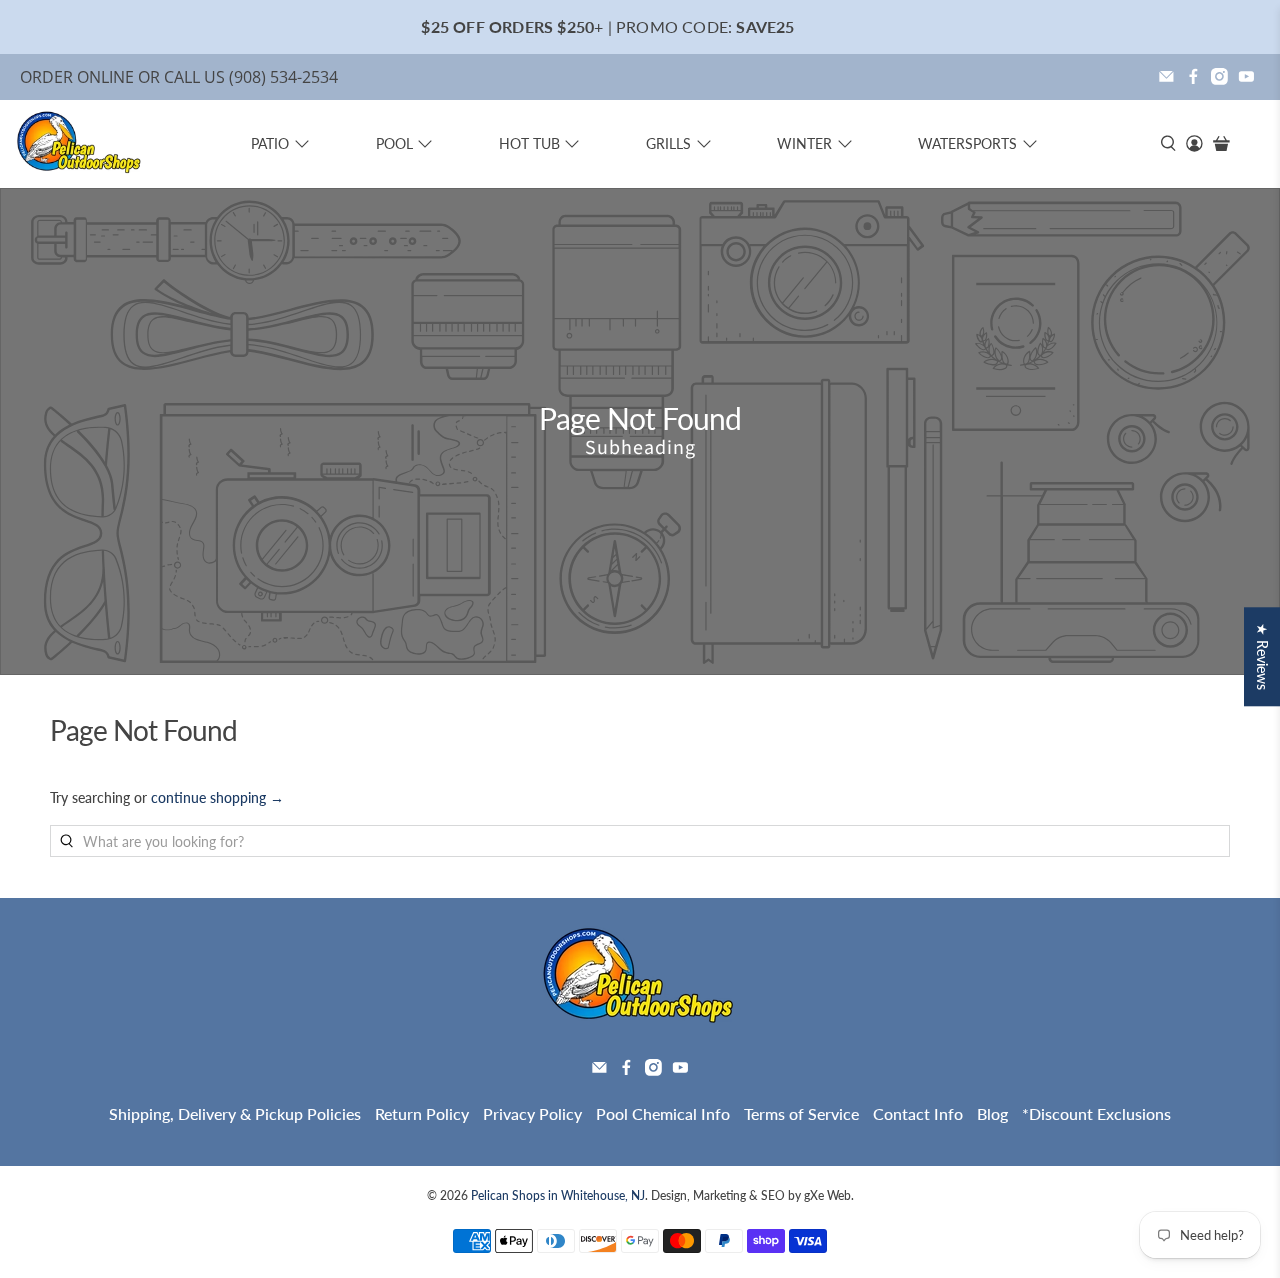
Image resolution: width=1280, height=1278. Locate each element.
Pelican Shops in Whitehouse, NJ (558, 1195)
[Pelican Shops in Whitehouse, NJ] (80, 144)
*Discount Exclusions (1096, 1113)
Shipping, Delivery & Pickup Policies (235, 1113)
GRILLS (668, 143)
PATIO (270, 143)
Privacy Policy (532, 1113)
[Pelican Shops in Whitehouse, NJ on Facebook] (1193, 76)
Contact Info (918, 1113)
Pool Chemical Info (663, 1113)
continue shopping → (217, 797)
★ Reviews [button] (1262, 656)
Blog (992, 1113)
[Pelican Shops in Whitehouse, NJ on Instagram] (1219, 76)
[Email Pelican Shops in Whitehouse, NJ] (1166, 76)
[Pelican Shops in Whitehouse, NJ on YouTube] (1246, 76)
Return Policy (422, 1113)
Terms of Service (801, 1113)
